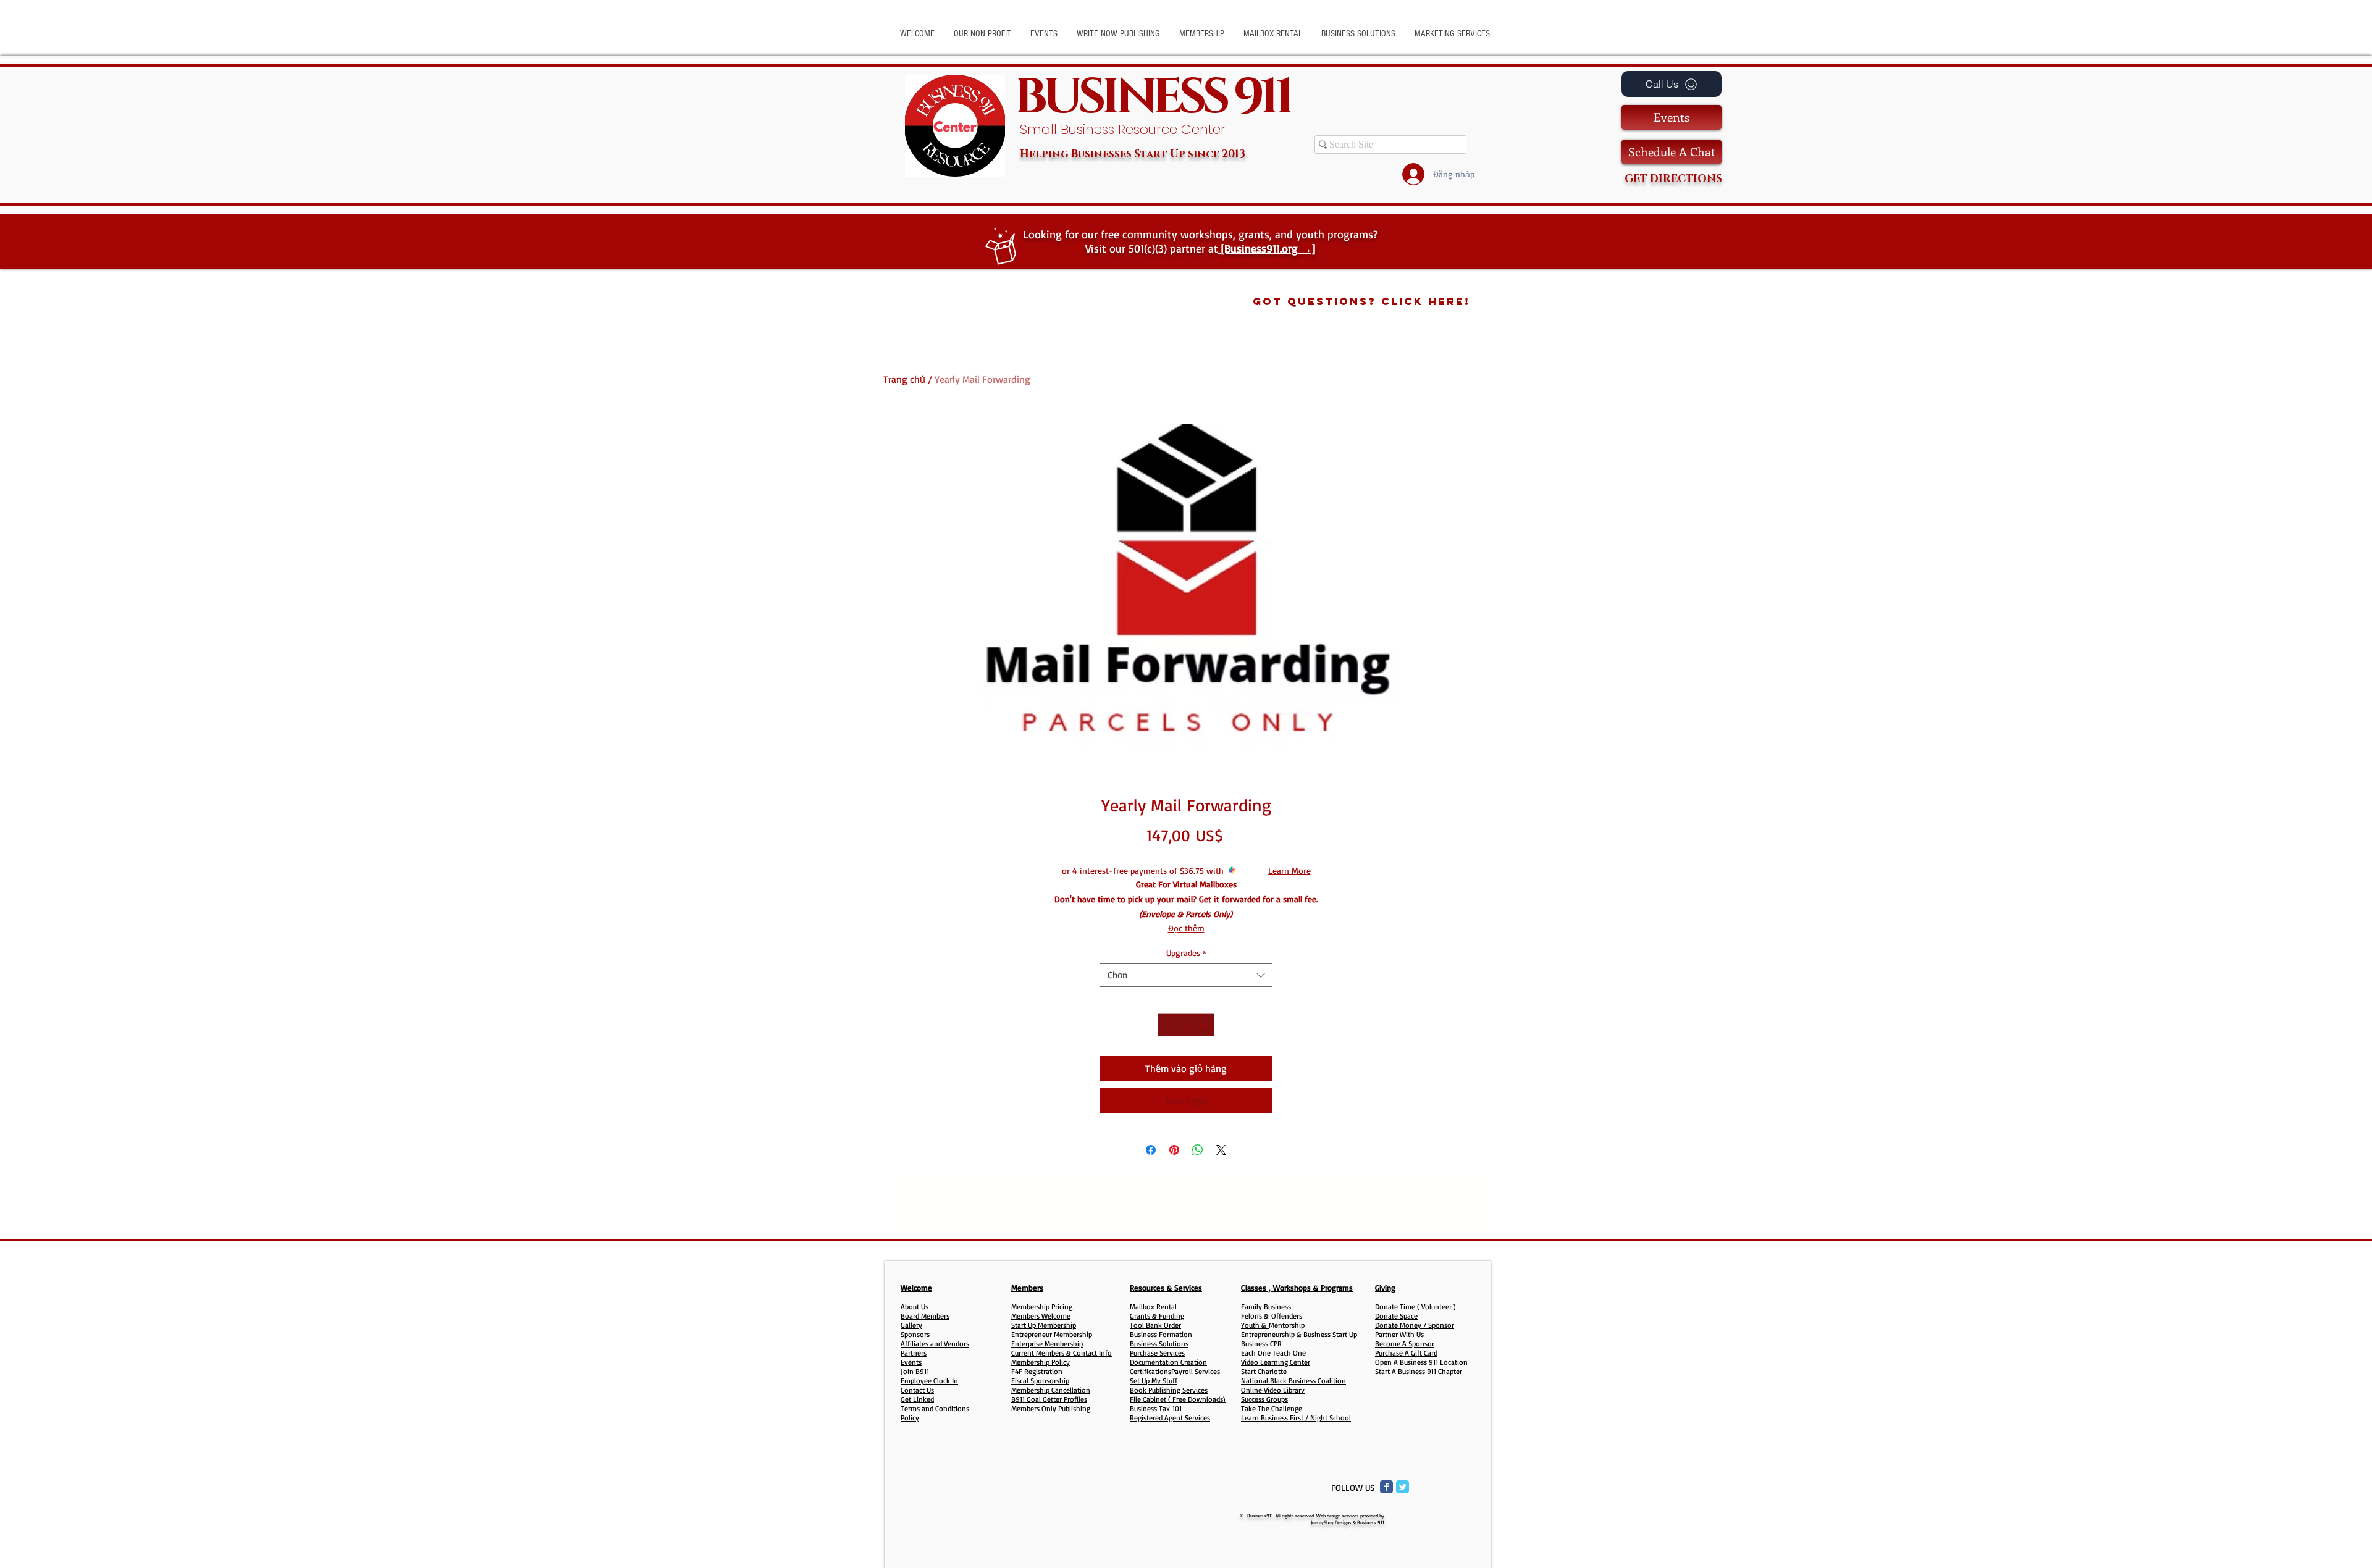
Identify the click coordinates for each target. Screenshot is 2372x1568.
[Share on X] (1221, 1150)
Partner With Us (1399, 1334)
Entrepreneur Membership (1052, 1334)
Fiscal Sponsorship (1040, 1381)
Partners (914, 1353)
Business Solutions (1159, 1344)
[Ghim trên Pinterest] (1174, 1150)
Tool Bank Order (1155, 1325)
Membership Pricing (1042, 1306)
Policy (910, 1418)
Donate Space (1396, 1316)
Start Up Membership (1044, 1325)
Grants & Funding (1157, 1316)
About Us (915, 1306)
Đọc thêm (1186, 928)
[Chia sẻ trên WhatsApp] (1198, 1150)
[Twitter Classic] (1403, 1487)
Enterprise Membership (1047, 1344)
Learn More (1289, 870)
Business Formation (1161, 1334)
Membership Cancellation (1051, 1390)
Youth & (1255, 1325)
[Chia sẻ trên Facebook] (1151, 1150)
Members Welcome (1041, 1316)
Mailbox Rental (1153, 1306)
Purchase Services (1157, 1353)
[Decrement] (1167, 1025)
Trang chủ (904, 379)
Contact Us (917, 1390)
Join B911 (915, 1371)
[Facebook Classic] (1386, 1487)
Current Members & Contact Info (1062, 1353)
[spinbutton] (1186, 1025)
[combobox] (1186, 975)
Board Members (925, 1316)
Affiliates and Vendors (935, 1344)
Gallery (911, 1325)
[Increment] (1205, 1025)
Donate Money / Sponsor (1415, 1325)
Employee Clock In (929, 1381)
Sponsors (915, 1334)
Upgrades (1186, 953)
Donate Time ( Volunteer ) (1415, 1306)
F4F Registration (1037, 1371)
